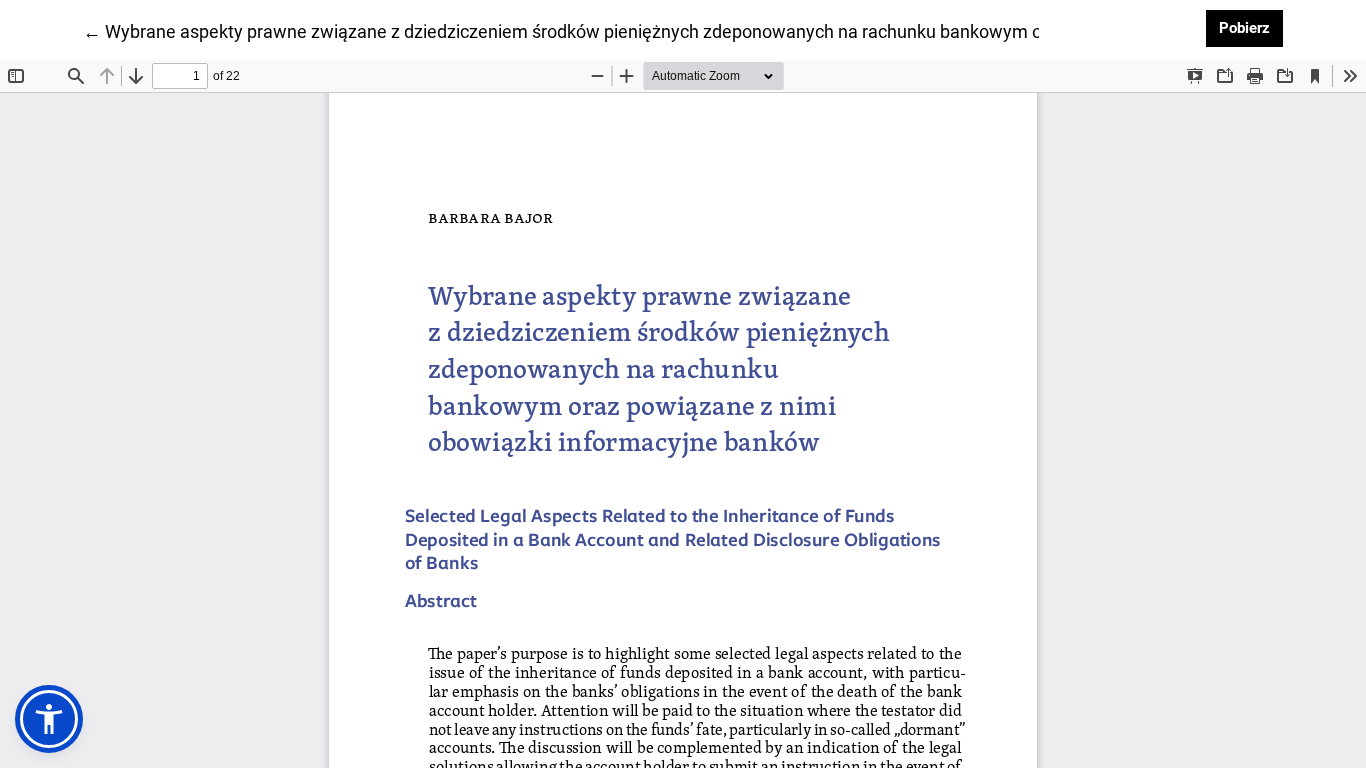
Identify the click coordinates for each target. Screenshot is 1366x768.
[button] (49, 719)
